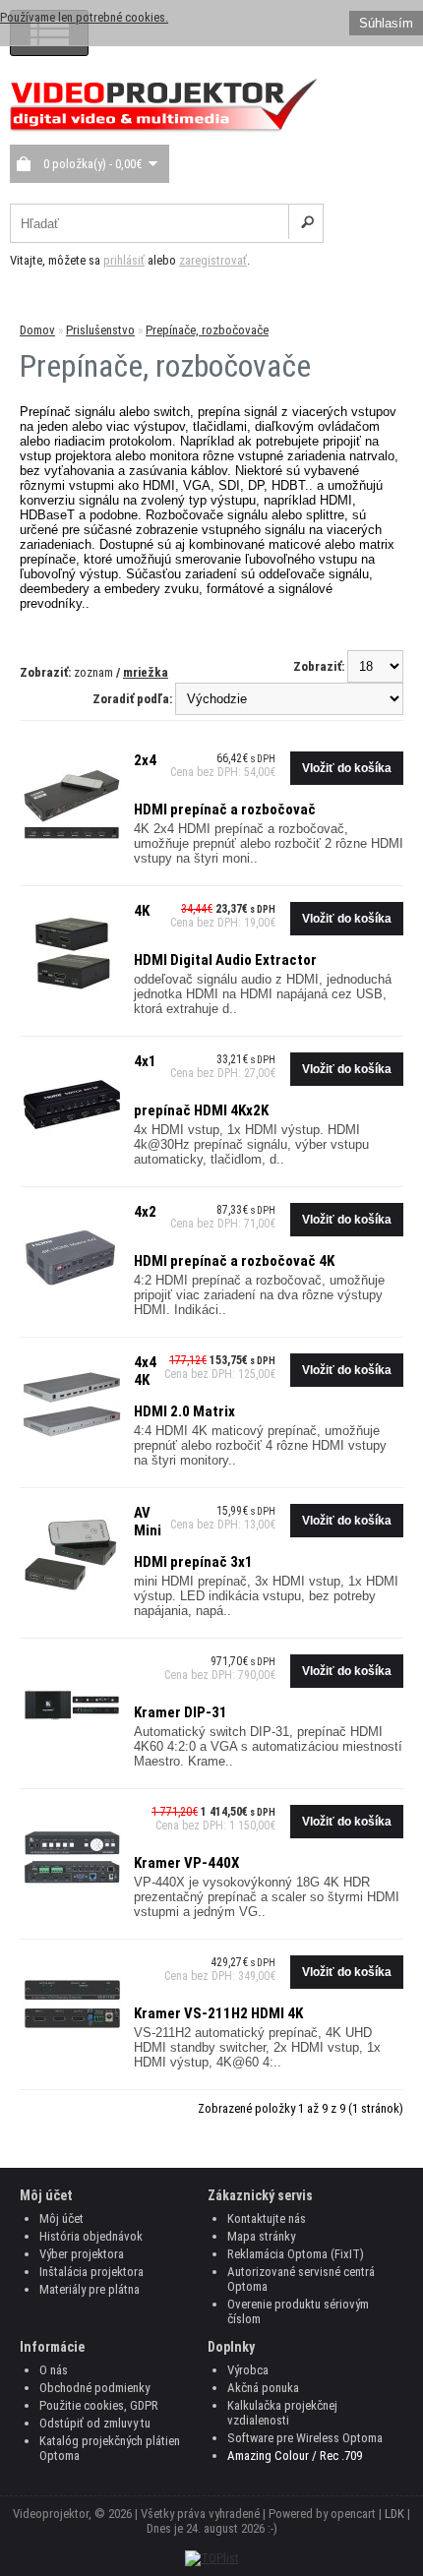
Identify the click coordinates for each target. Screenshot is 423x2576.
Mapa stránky (261, 2236)
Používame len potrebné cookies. (84, 17)
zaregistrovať (213, 260)
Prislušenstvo (100, 330)
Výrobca (248, 2370)
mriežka (146, 672)
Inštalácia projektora (91, 2272)
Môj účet (61, 2218)
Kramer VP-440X (186, 1863)
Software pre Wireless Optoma (305, 2438)
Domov (37, 330)
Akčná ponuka (263, 2388)
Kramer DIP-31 (181, 1712)
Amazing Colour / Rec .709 (295, 2456)
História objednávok (91, 2236)
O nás (54, 2370)
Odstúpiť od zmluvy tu (95, 2423)
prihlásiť (124, 260)
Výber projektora (82, 2254)
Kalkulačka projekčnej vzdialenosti (282, 2413)
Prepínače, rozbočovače (207, 330)
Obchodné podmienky (94, 2388)
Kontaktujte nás (267, 2218)
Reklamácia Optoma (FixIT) (296, 2254)
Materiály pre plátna (90, 2289)
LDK (394, 2514)
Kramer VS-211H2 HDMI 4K (218, 2013)
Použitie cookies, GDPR (99, 2405)
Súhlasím (386, 23)
